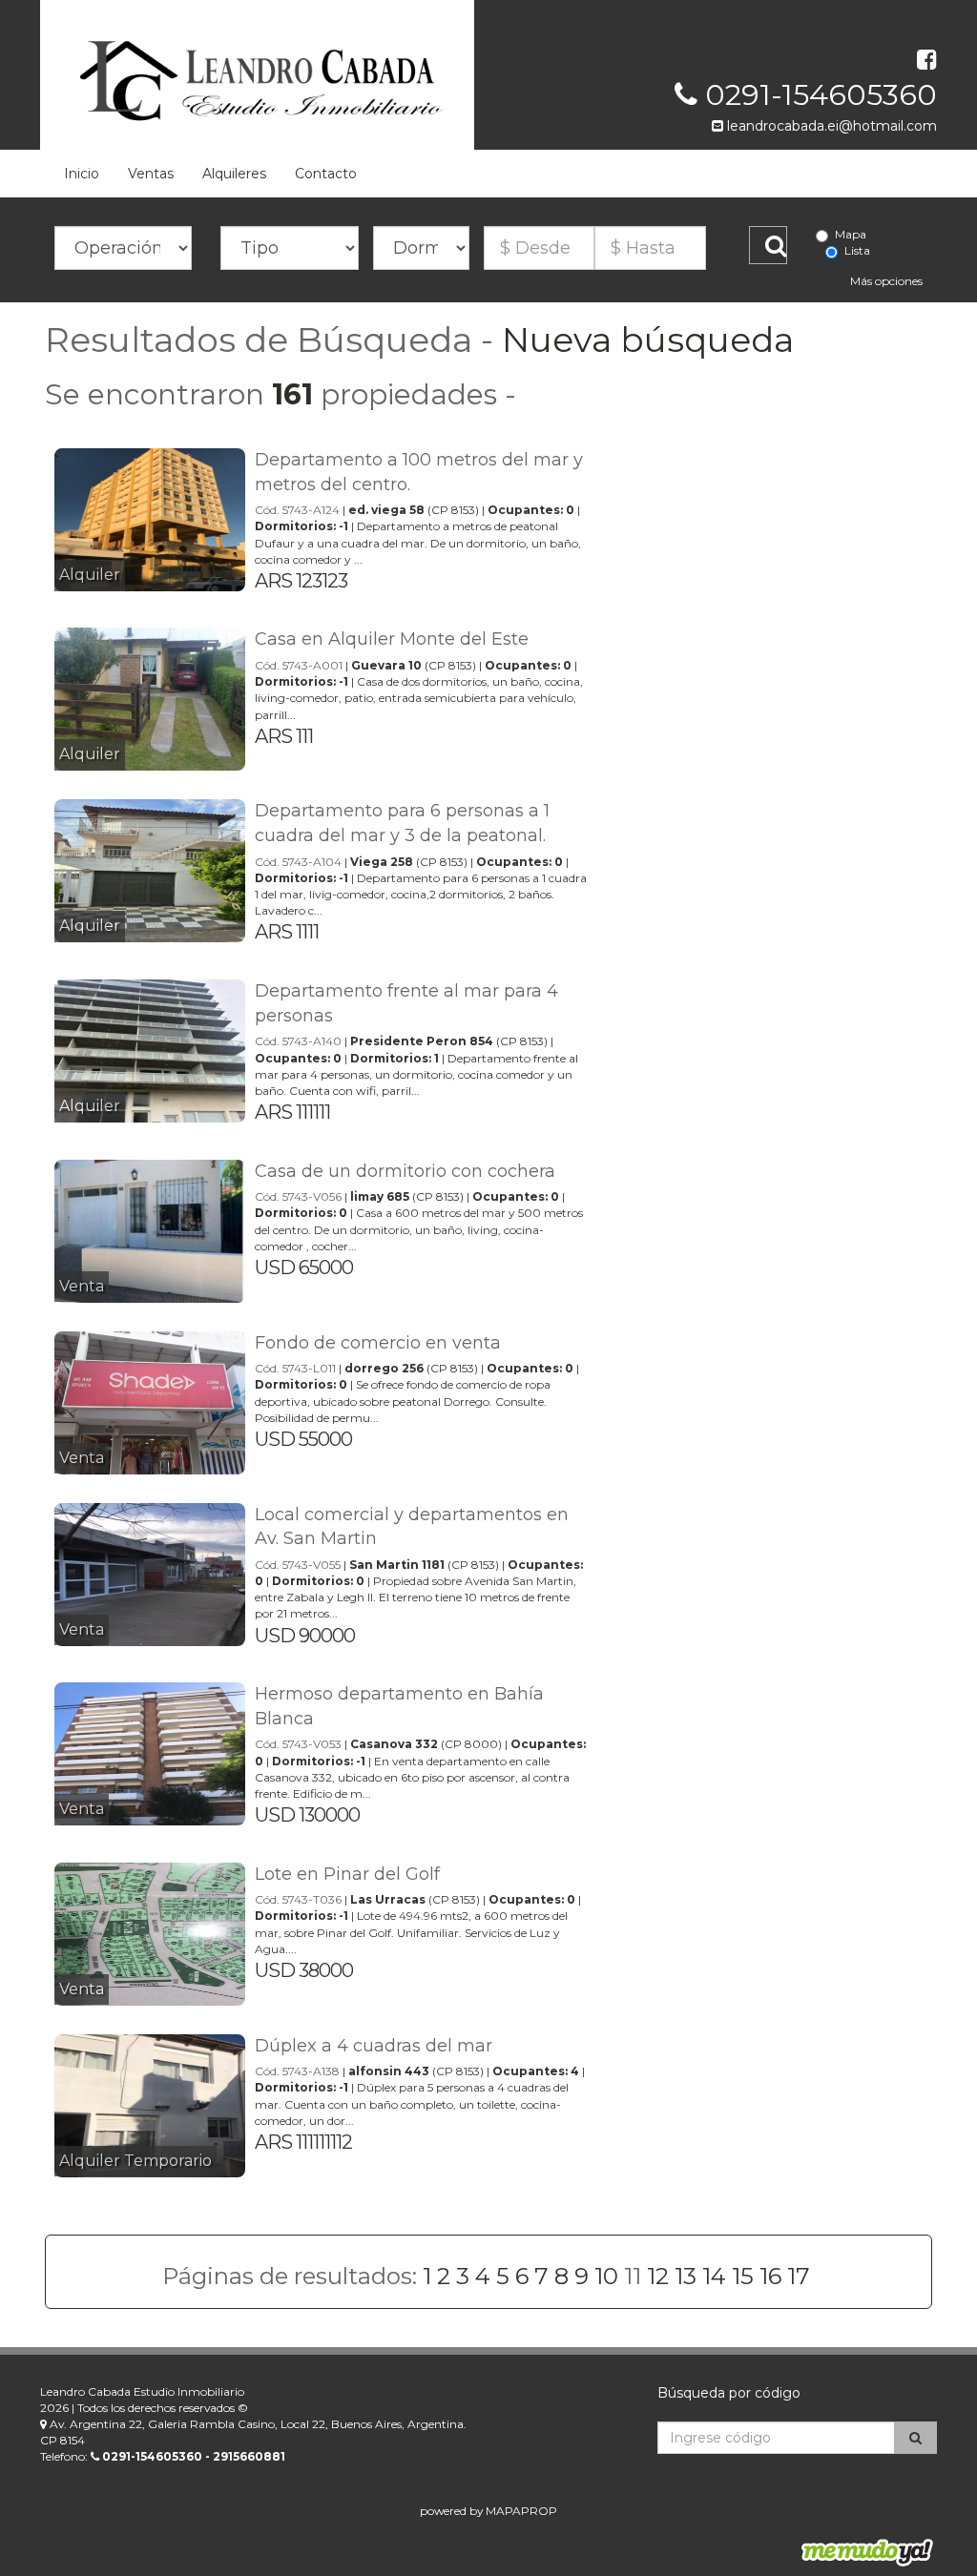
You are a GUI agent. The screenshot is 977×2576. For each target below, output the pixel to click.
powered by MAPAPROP (488, 2511)
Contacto (326, 174)
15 (743, 2276)
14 (714, 2276)
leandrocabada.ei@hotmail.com (830, 126)
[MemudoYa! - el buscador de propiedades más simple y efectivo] (861, 2552)
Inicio (82, 174)
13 (686, 2276)
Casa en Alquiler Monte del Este (392, 639)
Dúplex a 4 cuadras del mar (374, 2046)
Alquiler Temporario (135, 2161)
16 (770, 2276)
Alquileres (234, 174)
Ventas (151, 174)
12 (658, 2276)
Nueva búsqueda (648, 340)
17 (799, 2276)
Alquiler (90, 575)
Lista (857, 250)
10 (606, 2276)
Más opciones (886, 281)
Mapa (851, 234)
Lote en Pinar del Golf (347, 1874)
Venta (82, 1286)
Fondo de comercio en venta (378, 1343)
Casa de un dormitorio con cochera (405, 1171)
